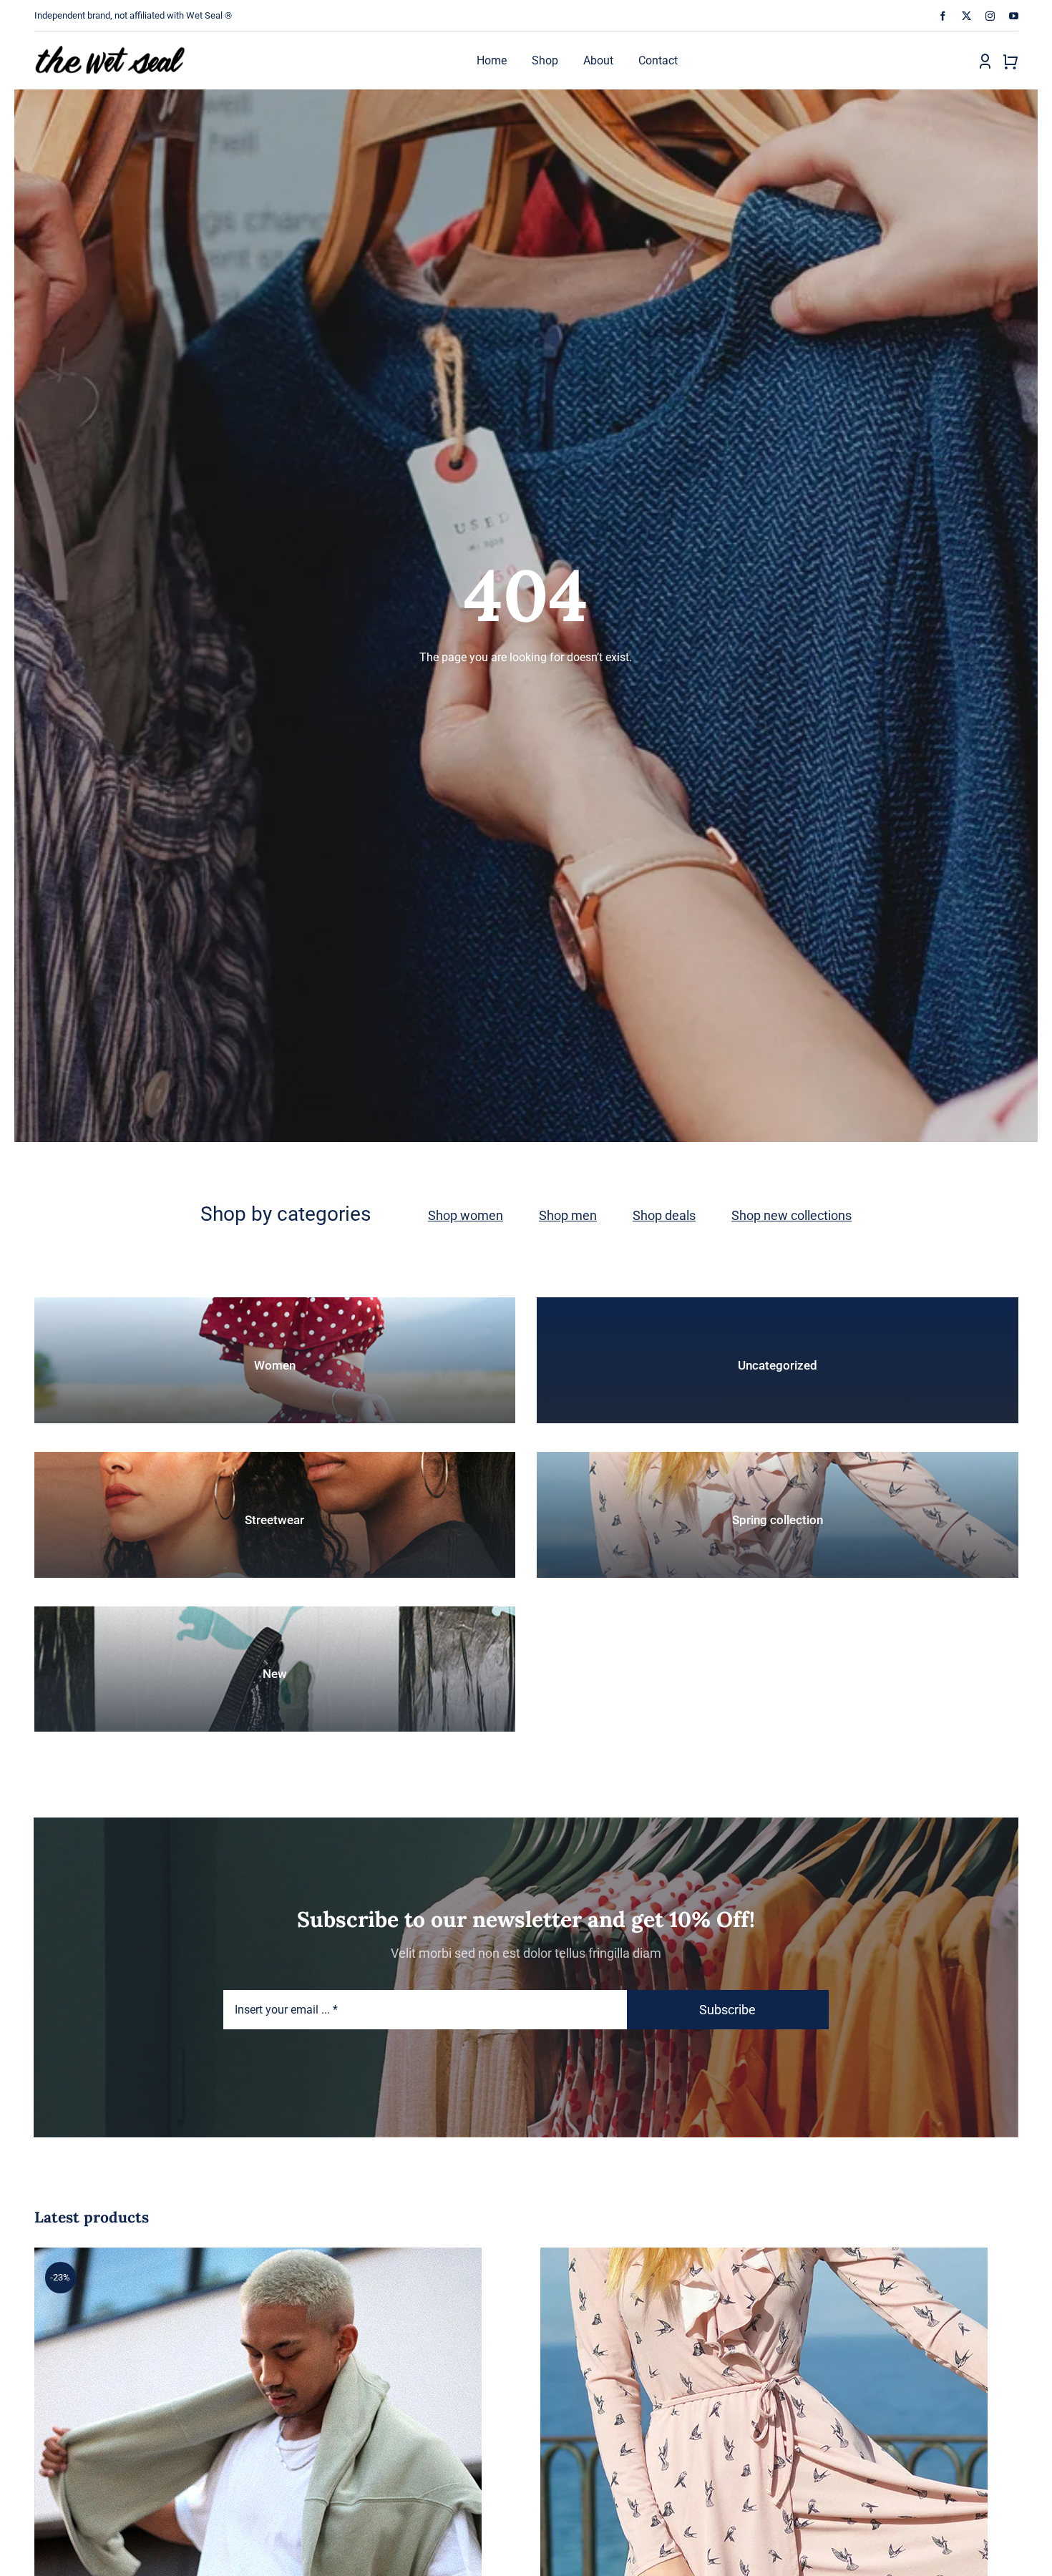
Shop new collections (792, 1215)
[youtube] (1014, 16)
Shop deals (664, 1215)
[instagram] (990, 16)
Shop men (568, 1215)
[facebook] (943, 16)
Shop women (466, 1215)
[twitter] (966, 16)
